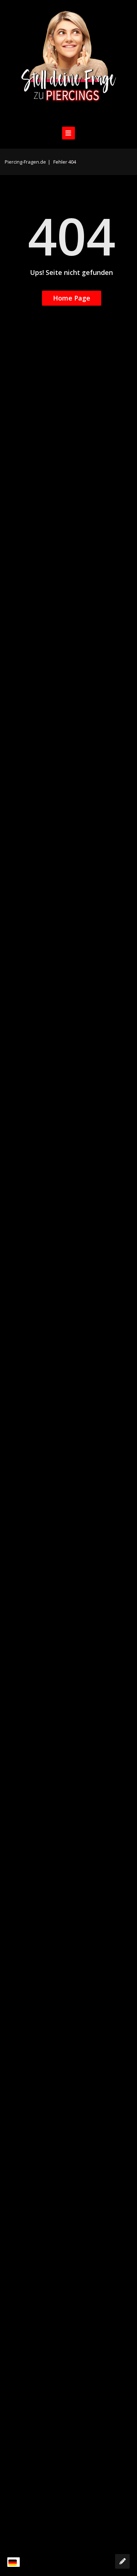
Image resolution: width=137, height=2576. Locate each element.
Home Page (72, 298)
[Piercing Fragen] (69, 62)
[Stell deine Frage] (122, 2561)
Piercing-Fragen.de (25, 162)
